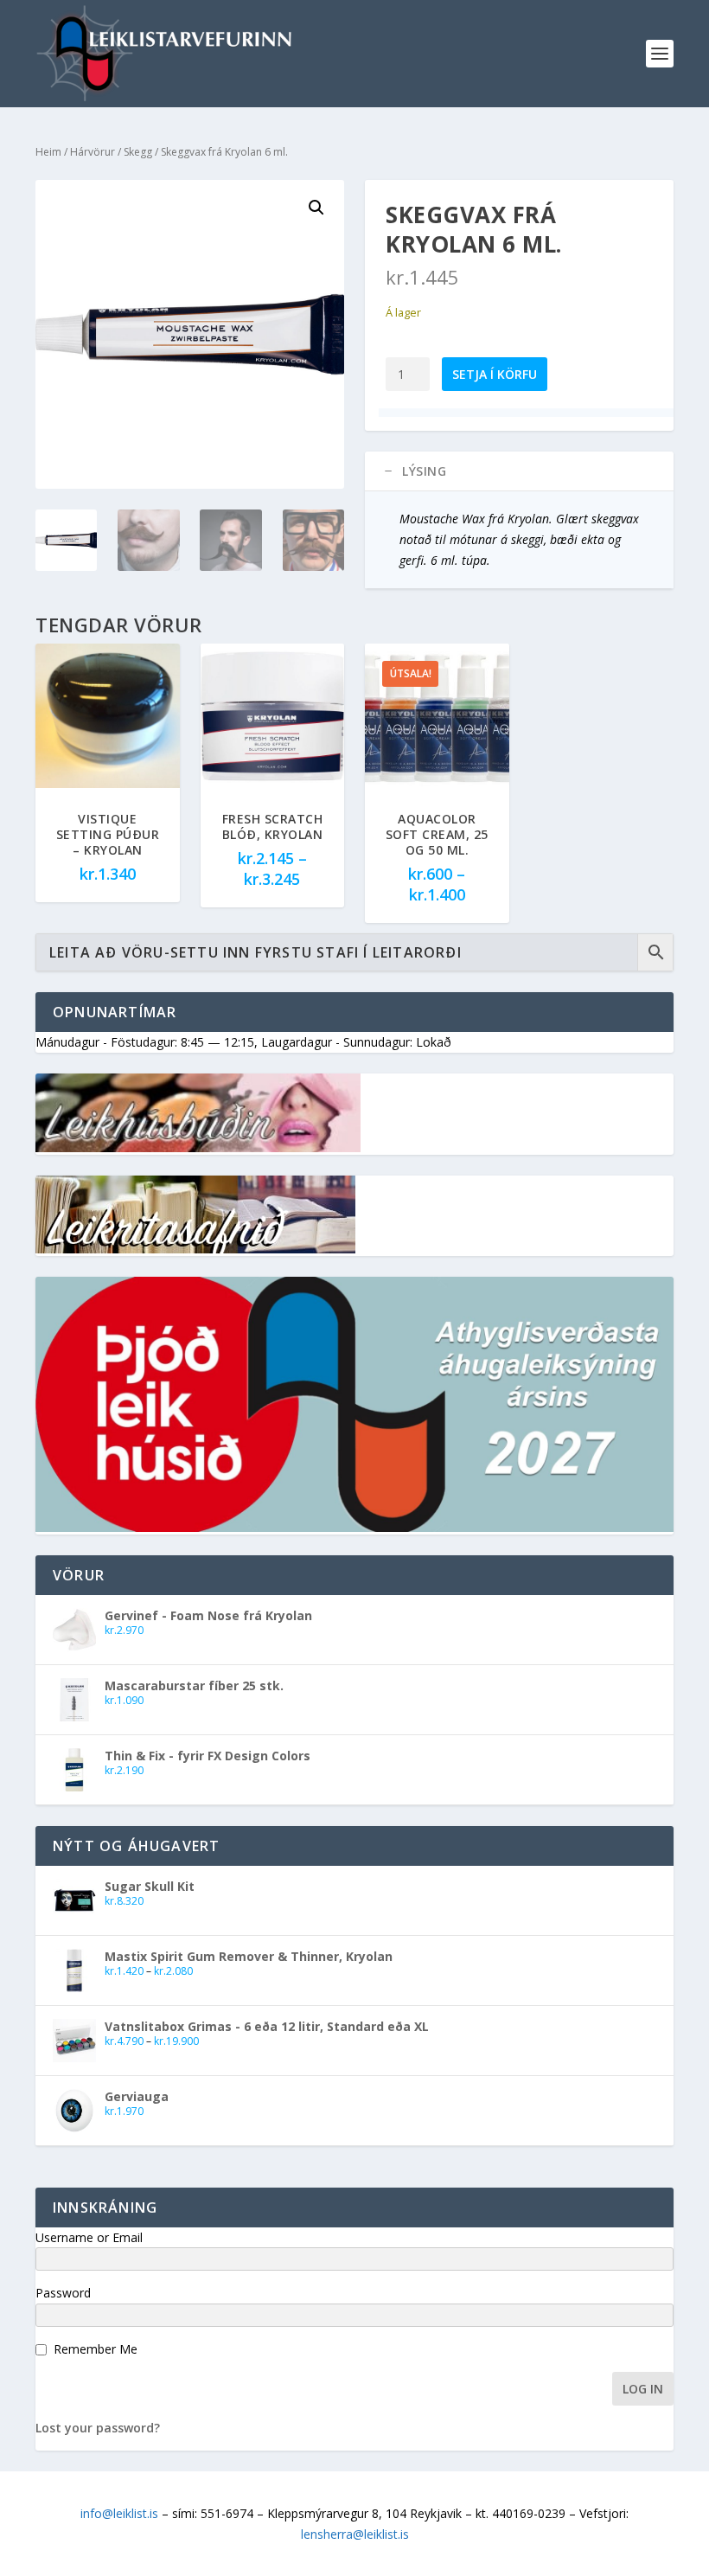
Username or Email (89, 2237)
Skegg (138, 152)
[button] (316, 208)
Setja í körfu (495, 374)
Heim (48, 152)
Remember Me (96, 2349)
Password (63, 2293)
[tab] (519, 471)
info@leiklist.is (119, 2513)
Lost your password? (98, 2428)
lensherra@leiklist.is (355, 2534)
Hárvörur (93, 152)
